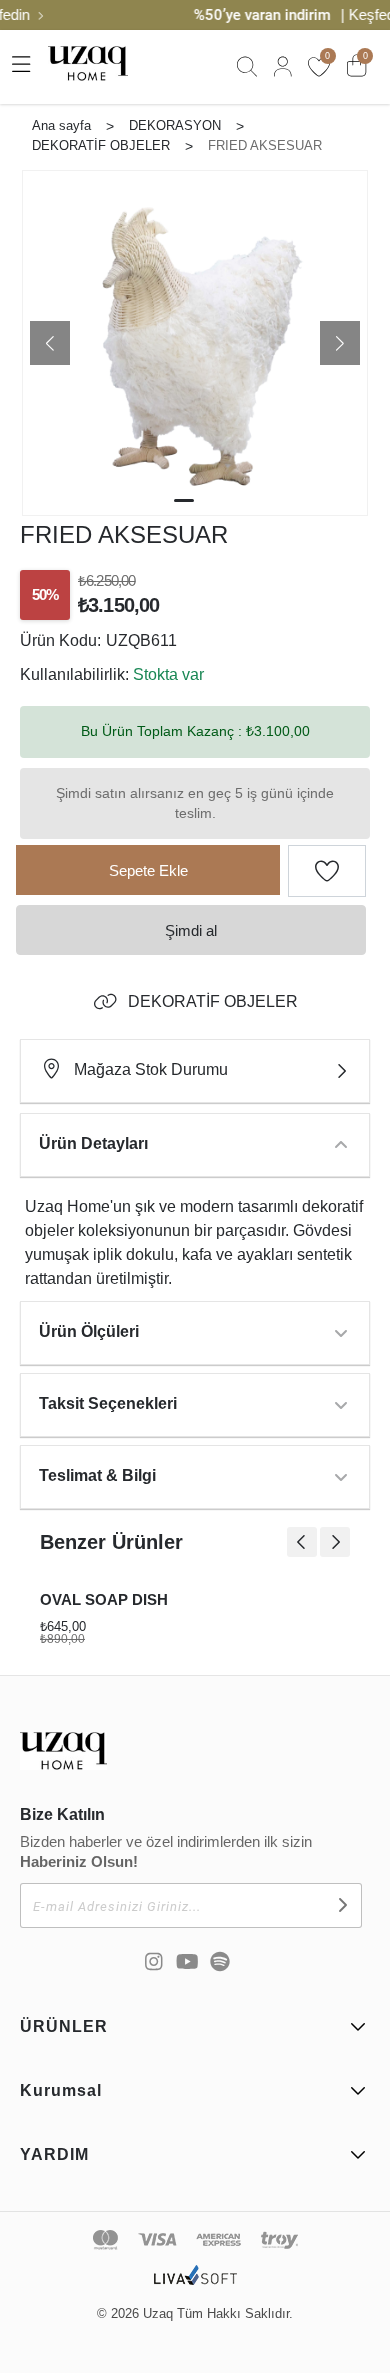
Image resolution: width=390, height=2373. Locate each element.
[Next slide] (335, 1542)
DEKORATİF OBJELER (213, 1001)
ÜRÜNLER (64, 2026)
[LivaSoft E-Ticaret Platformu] (195, 2285)
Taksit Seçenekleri (108, 1403)
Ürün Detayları (93, 1143)
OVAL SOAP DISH (104, 1599)
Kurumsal (61, 2090)
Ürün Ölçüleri (89, 1331)
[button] (50, 343)
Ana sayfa (61, 125)
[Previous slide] (302, 1542)
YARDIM (54, 2154)
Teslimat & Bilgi (97, 1475)
